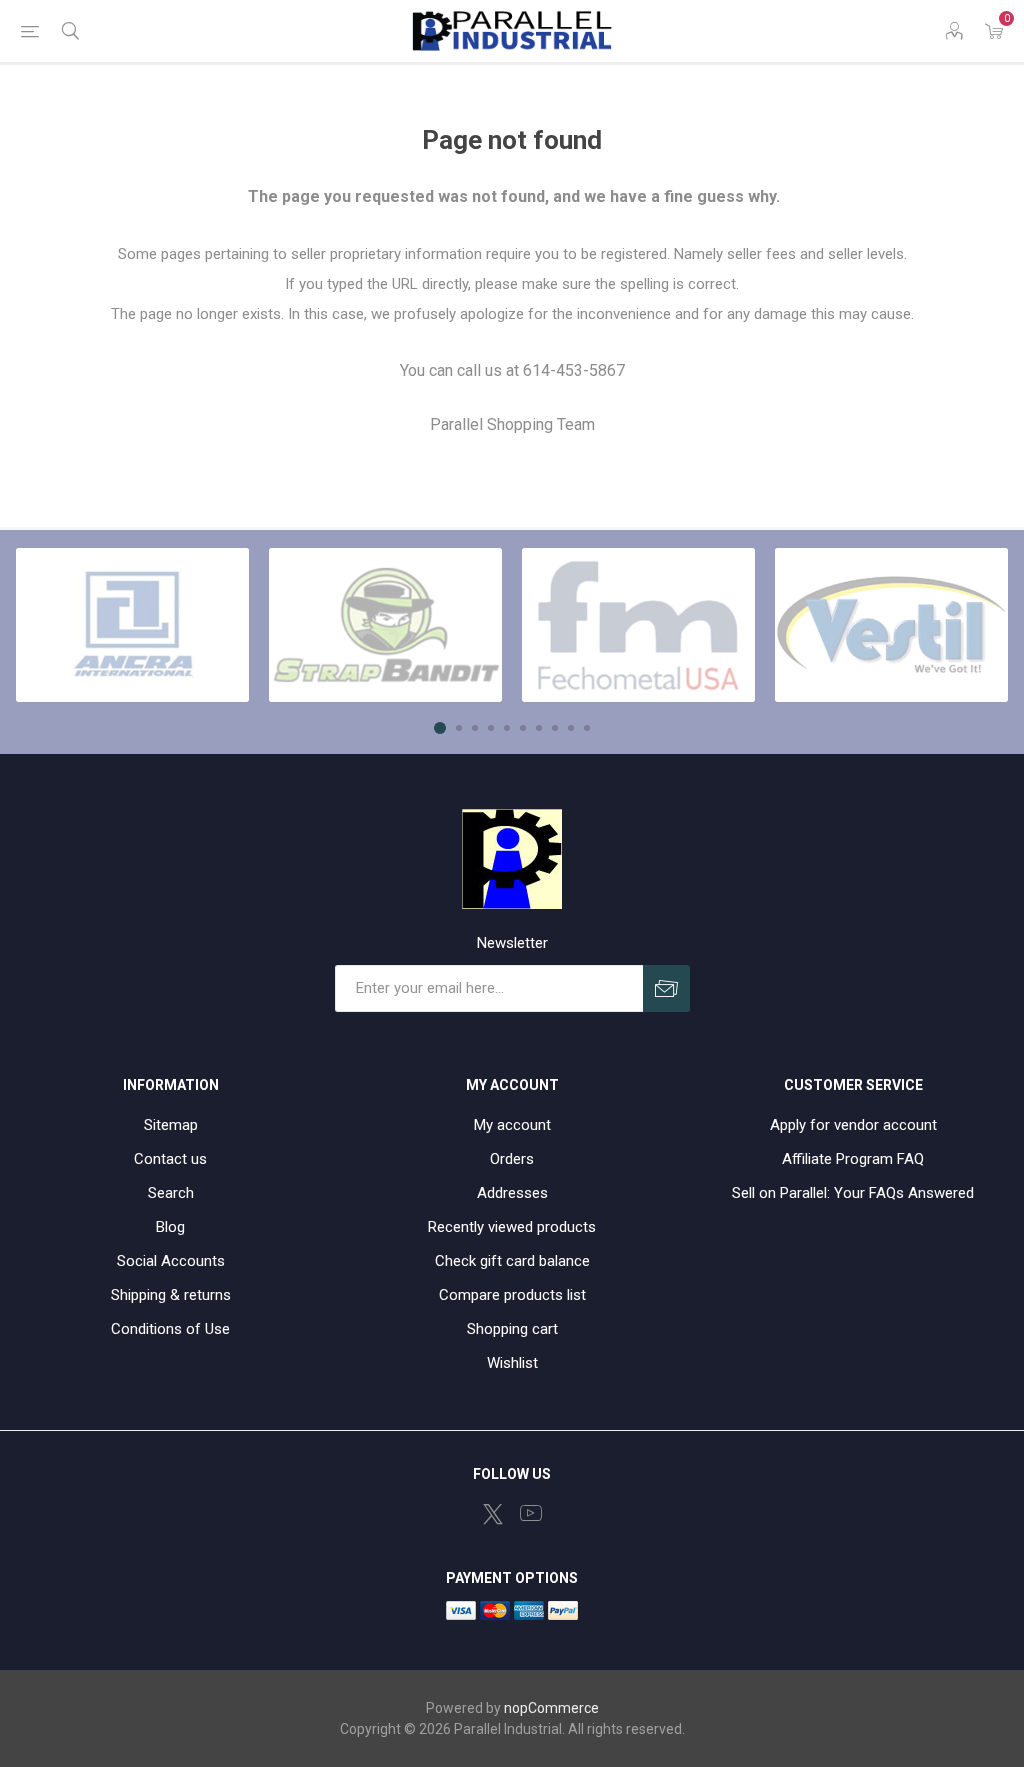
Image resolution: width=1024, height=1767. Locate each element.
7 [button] (539, 728)
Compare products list (512, 1295)
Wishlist (512, 1363)
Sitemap (171, 1125)
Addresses (512, 1193)
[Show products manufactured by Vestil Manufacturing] (891, 625)
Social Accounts (171, 1261)
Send (666, 988)
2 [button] (459, 728)
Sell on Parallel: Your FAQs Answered (853, 1193)
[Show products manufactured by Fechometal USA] (638, 625)
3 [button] (475, 728)
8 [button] (555, 728)
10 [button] (587, 728)
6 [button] (523, 728)
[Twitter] (493, 1514)
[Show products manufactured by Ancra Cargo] (132, 625)
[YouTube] (531, 1513)
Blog (170, 1227)
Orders (512, 1159)
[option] (132, 625)
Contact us (170, 1159)
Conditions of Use (170, 1329)
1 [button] (440, 728)
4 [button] (491, 728)
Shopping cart (512, 1329)
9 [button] (571, 728)
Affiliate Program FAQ (853, 1159)
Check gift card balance (512, 1261)
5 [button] (507, 728)
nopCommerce (551, 1708)
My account (512, 1125)
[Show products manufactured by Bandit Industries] (385, 625)
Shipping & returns (171, 1295)
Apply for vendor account (853, 1125)
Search (171, 1193)
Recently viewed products (512, 1227)
